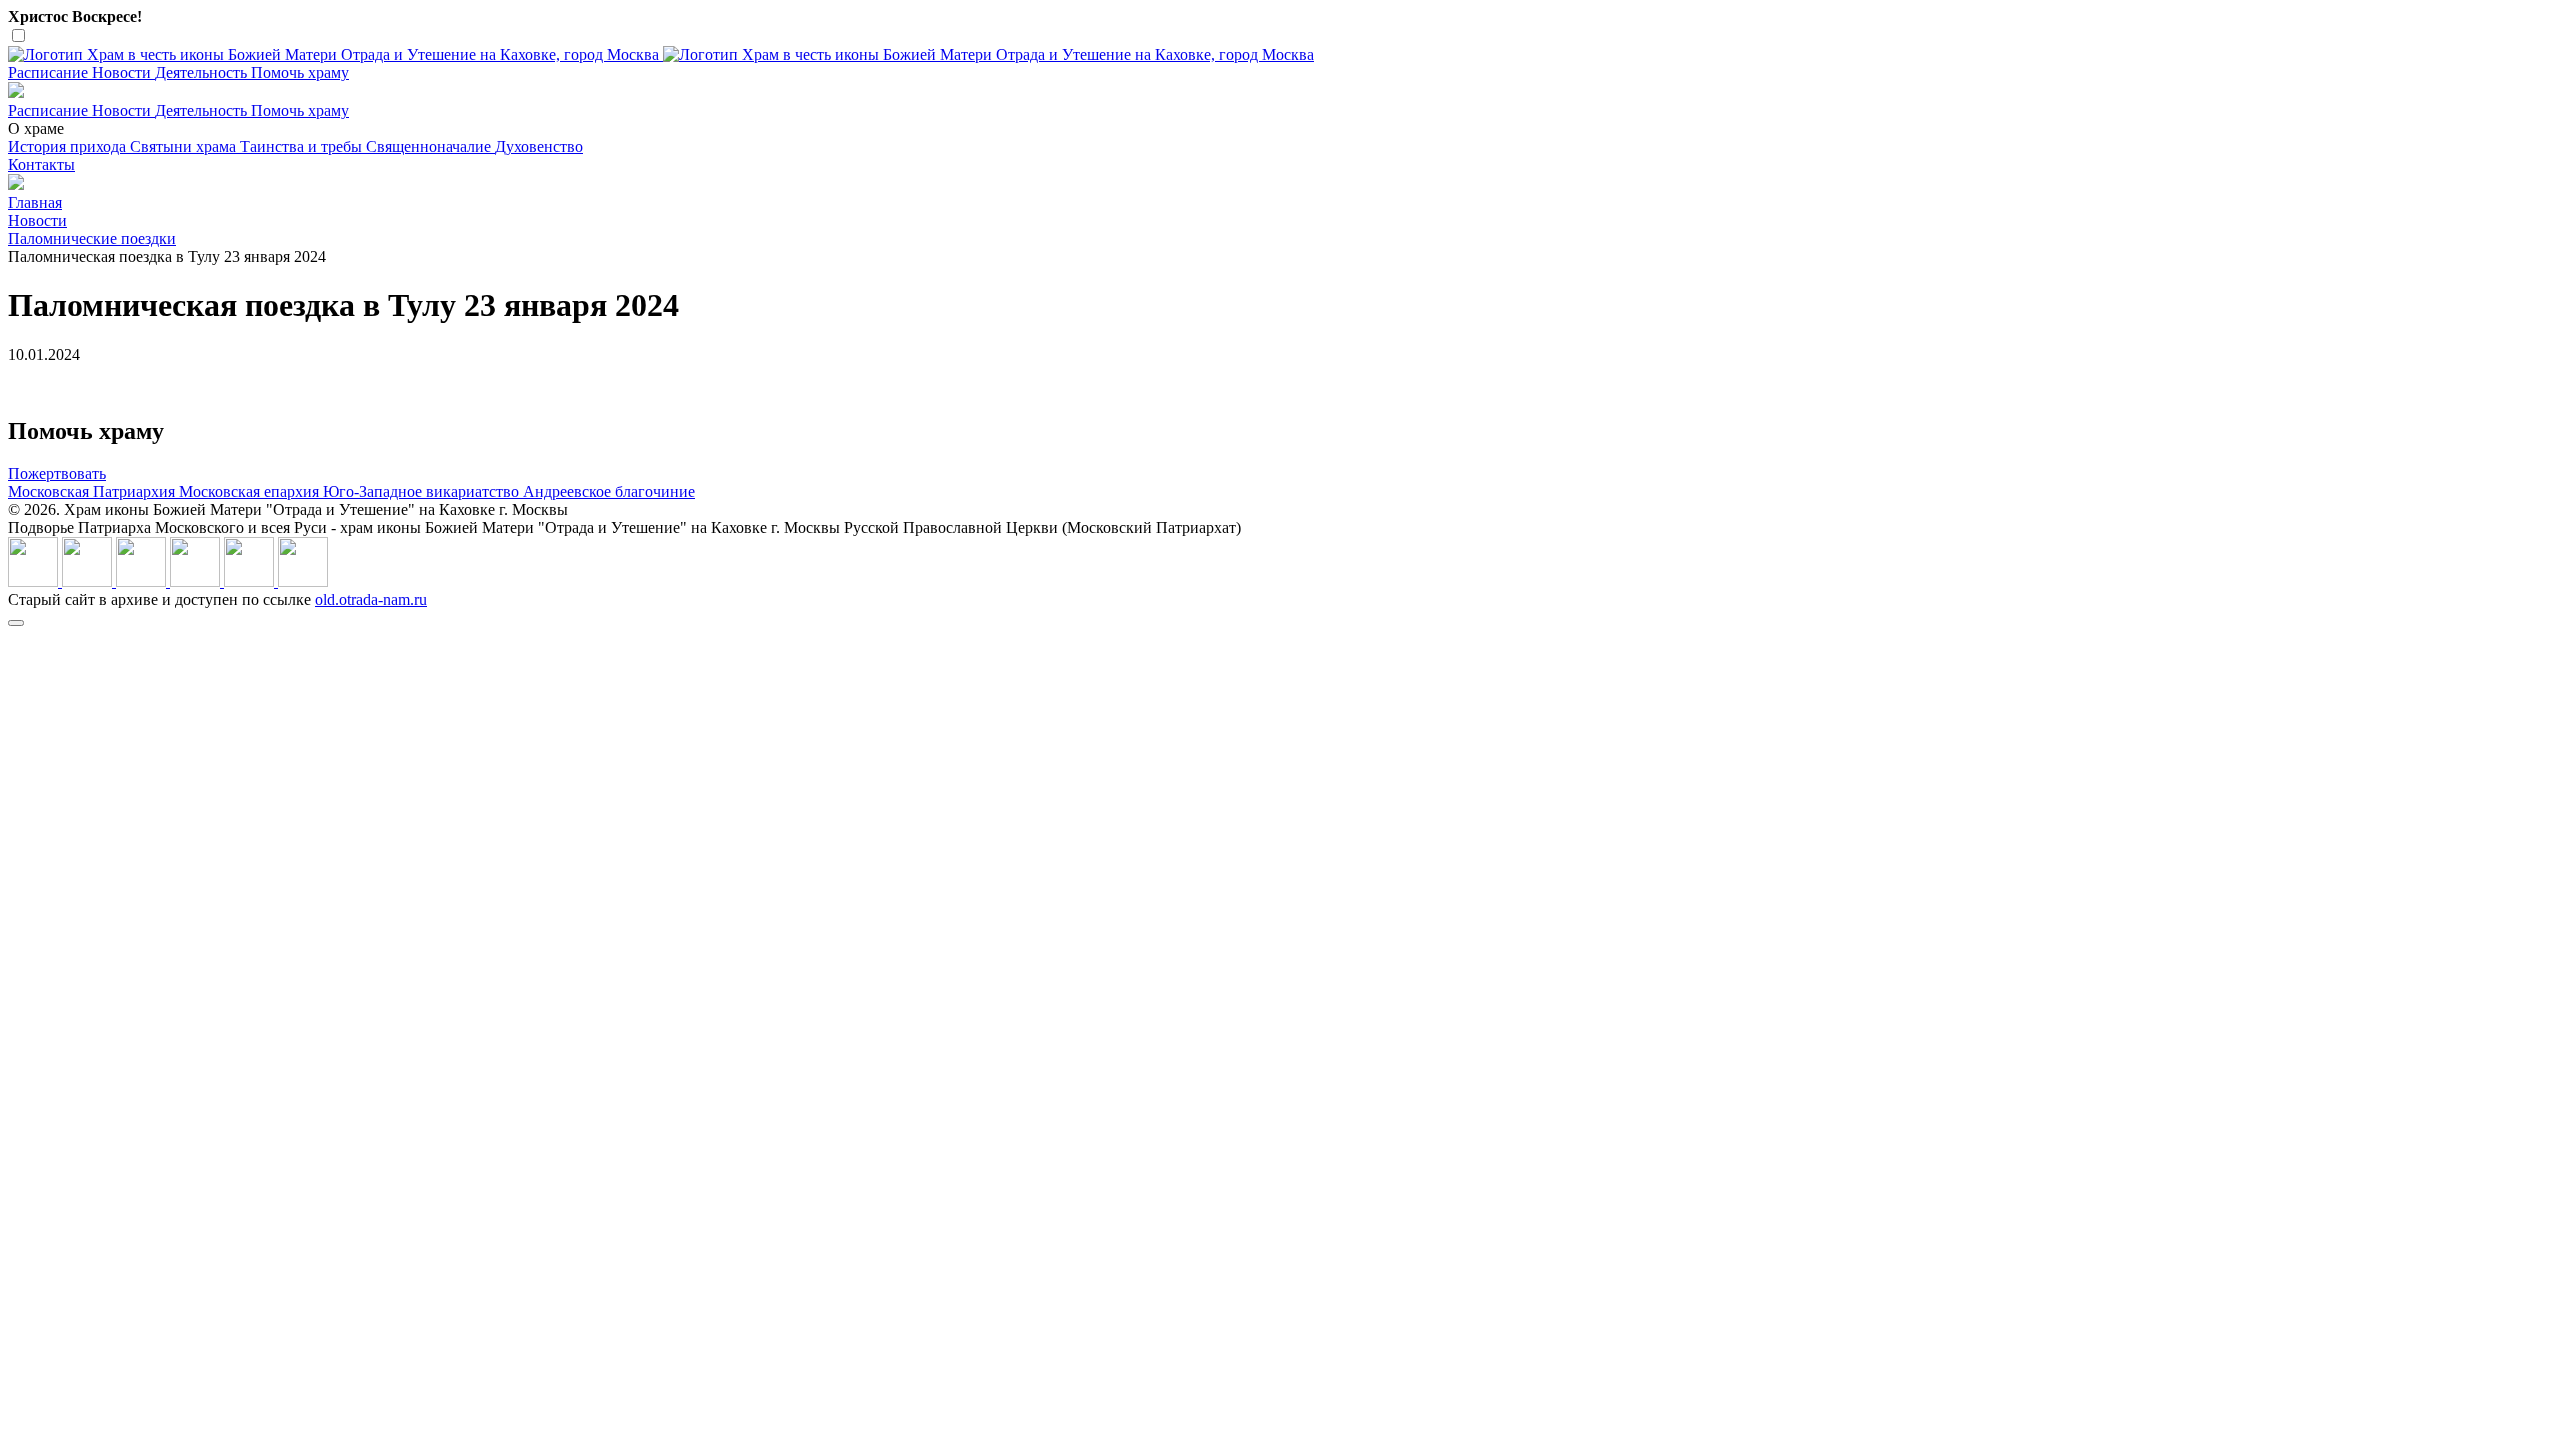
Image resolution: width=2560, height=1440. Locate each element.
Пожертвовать (57, 473)
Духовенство (539, 146)
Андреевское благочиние (609, 491)
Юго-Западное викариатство (423, 491)
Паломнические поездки (92, 238)
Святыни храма (185, 146)
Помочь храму (300, 72)
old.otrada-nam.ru (371, 599)
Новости (123, 72)
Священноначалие (430, 146)
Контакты (41, 164)
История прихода (69, 146)
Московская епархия (251, 491)
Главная (35, 202)
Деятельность (203, 72)
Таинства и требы (303, 146)
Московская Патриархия (93, 491)
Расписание (50, 72)
